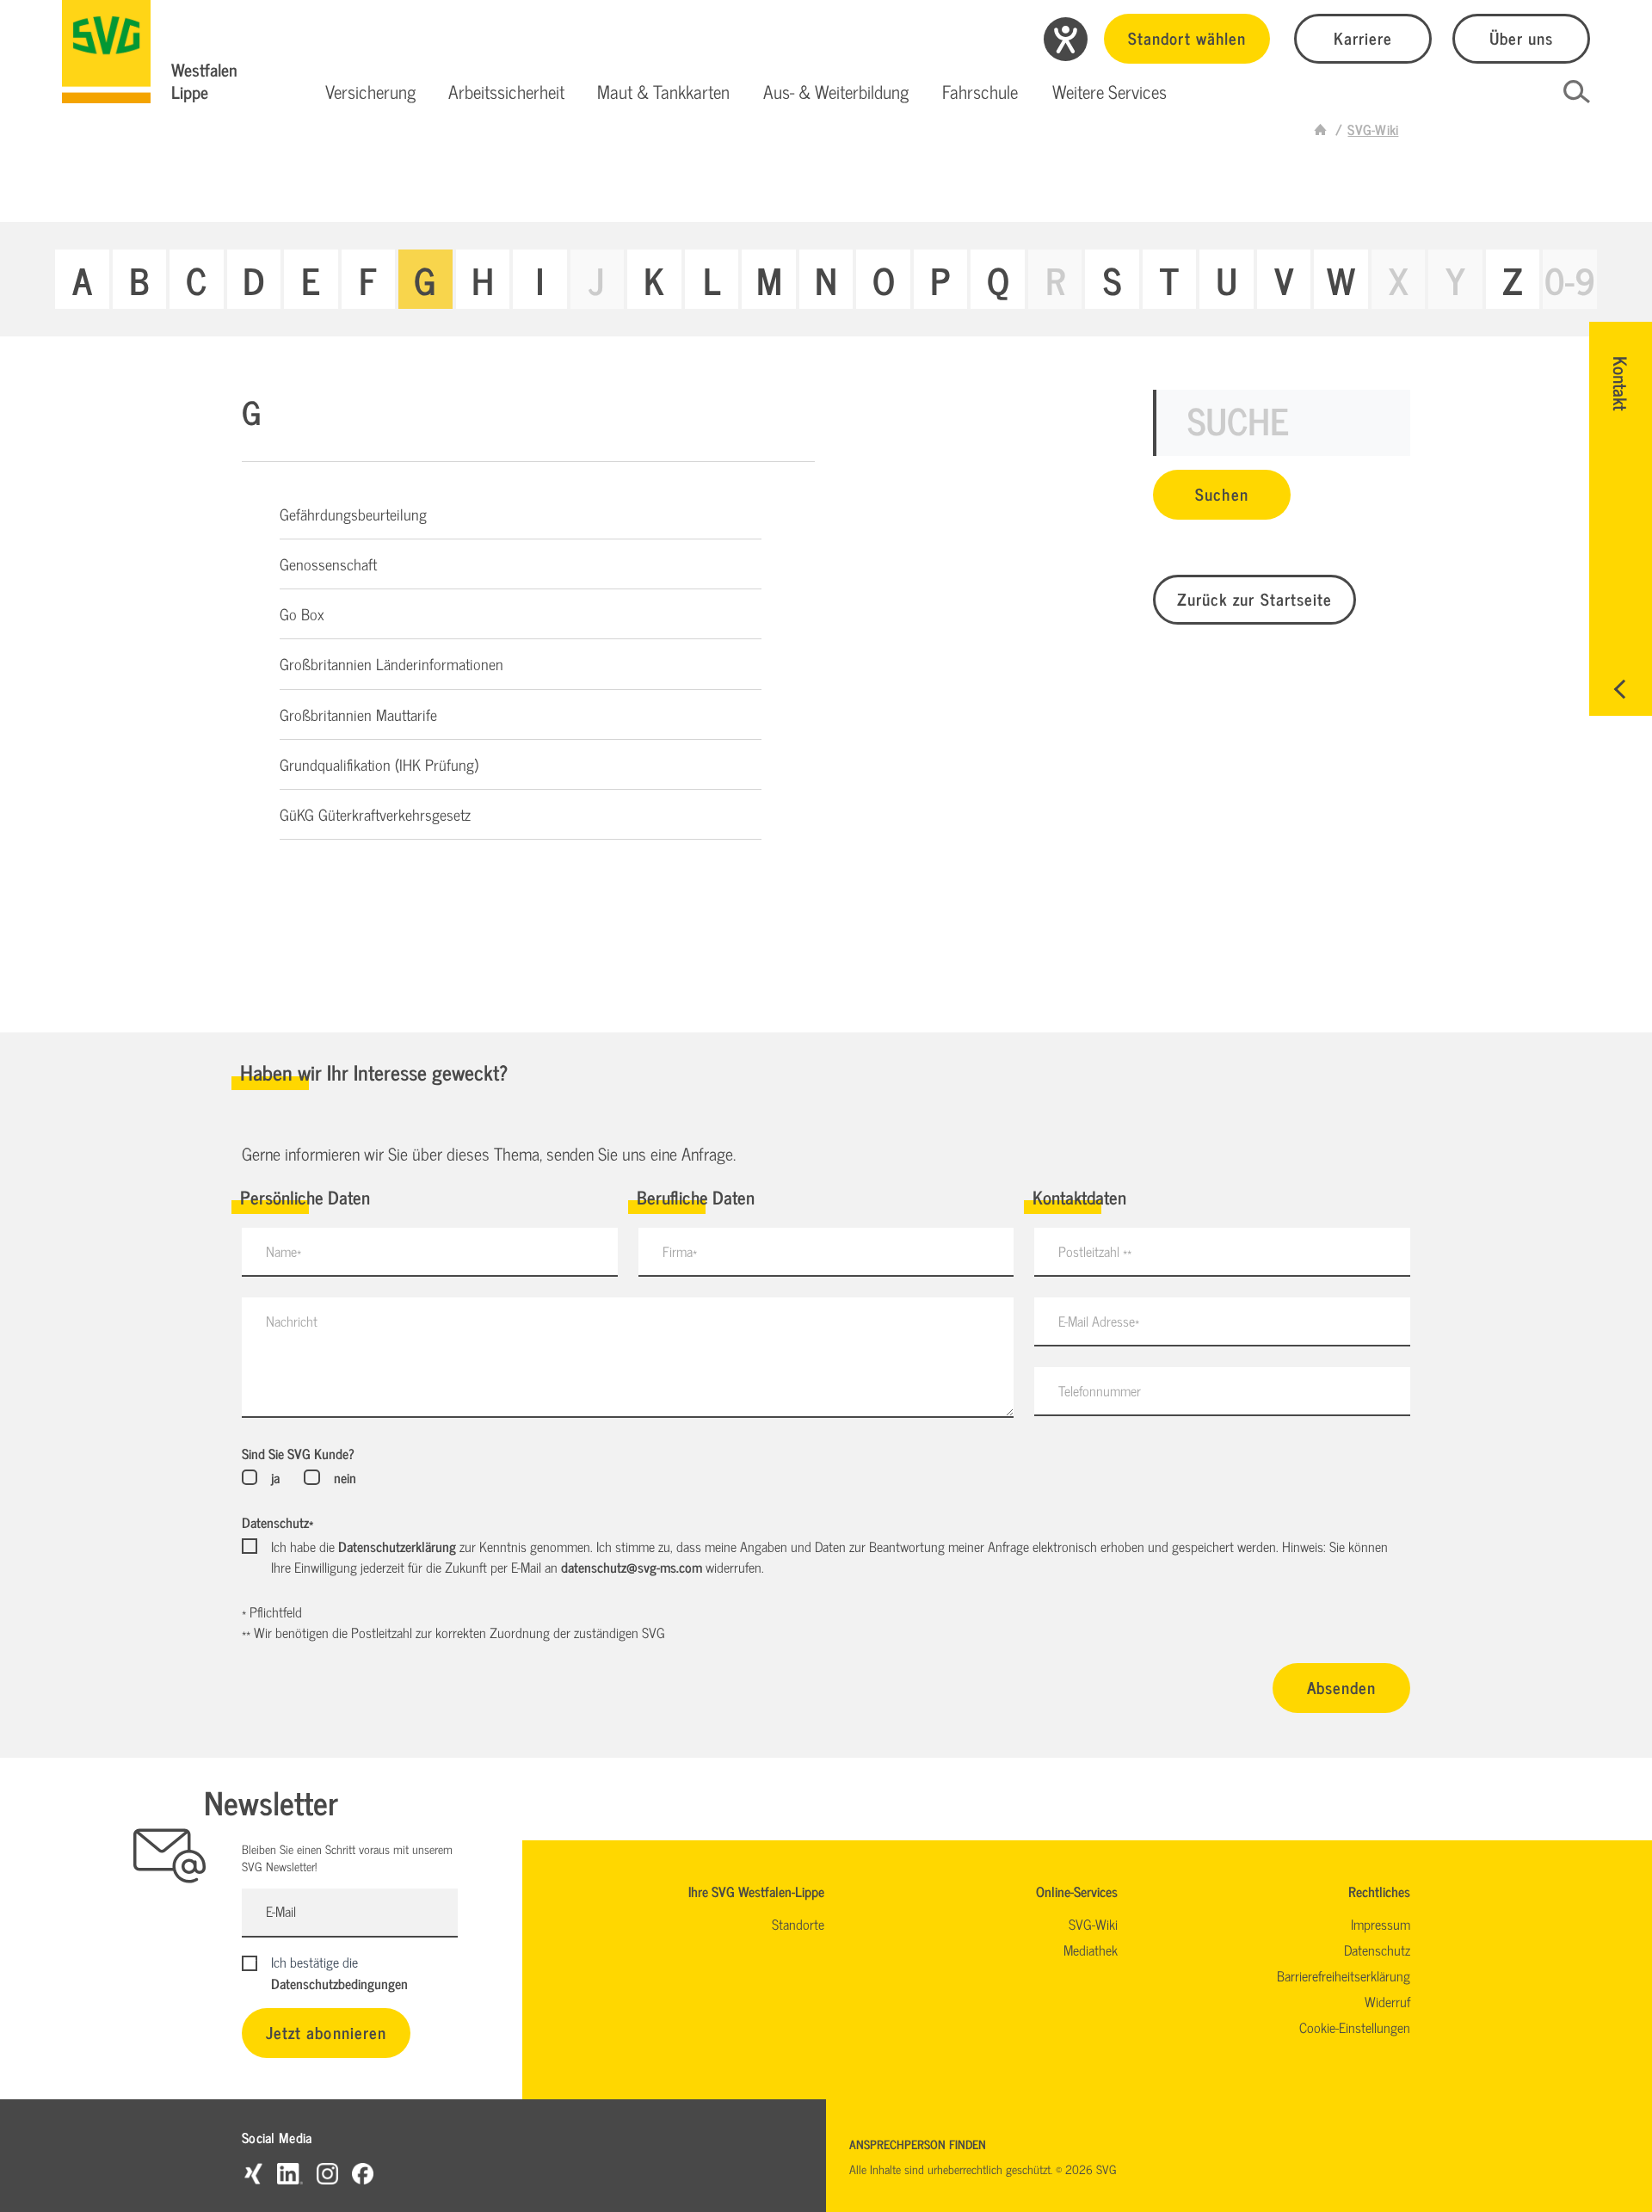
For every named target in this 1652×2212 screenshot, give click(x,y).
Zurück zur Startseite (1254, 598)
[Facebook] (363, 2173)
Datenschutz (277, 1522)
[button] (370, 92)
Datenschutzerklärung (397, 1546)
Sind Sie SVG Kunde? (298, 1453)
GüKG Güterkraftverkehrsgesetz (375, 814)
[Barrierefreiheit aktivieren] (1066, 39)
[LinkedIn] (290, 2173)
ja (275, 1477)
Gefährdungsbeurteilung (353, 514)
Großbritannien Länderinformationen (391, 663)
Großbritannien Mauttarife (358, 714)
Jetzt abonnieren (326, 2032)
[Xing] (253, 2173)
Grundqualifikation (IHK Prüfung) (379, 764)
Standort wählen (1187, 37)
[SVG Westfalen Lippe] (106, 52)
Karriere (1363, 37)
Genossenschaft (328, 564)
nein (345, 1477)
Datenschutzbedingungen (339, 1983)
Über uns (1521, 37)
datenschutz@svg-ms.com (632, 1567)
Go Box (302, 613)
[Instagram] (327, 2173)
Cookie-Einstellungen (1355, 2027)
